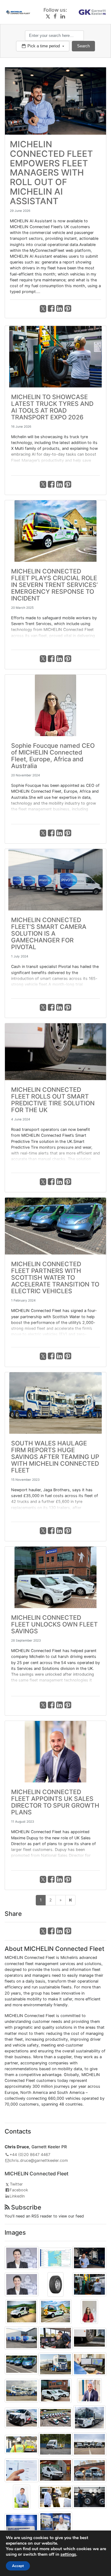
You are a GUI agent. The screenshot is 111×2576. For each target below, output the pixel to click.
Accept (18, 2566)
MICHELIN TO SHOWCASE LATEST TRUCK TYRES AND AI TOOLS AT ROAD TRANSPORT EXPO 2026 (52, 407)
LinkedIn (17, 2196)
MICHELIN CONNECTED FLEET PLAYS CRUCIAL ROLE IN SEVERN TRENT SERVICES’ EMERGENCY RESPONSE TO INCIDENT (54, 585)
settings (68, 2554)
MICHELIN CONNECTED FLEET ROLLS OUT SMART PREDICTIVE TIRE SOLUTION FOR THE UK (53, 1100)
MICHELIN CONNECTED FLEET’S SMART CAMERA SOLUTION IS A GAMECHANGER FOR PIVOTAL (49, 933)
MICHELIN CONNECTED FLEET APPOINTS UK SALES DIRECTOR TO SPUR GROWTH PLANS (55, 1802)
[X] (48, 16)
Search (83, 46)
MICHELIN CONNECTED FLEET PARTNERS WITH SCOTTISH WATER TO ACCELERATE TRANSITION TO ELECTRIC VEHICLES (55, 1278)
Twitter (16, 2184)
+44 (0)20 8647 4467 (30, 2155)
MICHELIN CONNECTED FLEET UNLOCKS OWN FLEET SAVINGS (54, 1624)
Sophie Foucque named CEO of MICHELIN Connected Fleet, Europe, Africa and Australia (53, 756)
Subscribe (25, 2207)
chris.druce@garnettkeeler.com (39, 2160)
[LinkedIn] (63, 16)
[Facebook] (55, 16)
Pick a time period (44, 46)
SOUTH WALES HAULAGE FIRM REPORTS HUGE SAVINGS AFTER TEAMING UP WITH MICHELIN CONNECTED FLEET (55, 1457)
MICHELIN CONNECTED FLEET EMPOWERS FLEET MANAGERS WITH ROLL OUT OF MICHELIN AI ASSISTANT (51, 173)
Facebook (19, 2190)
